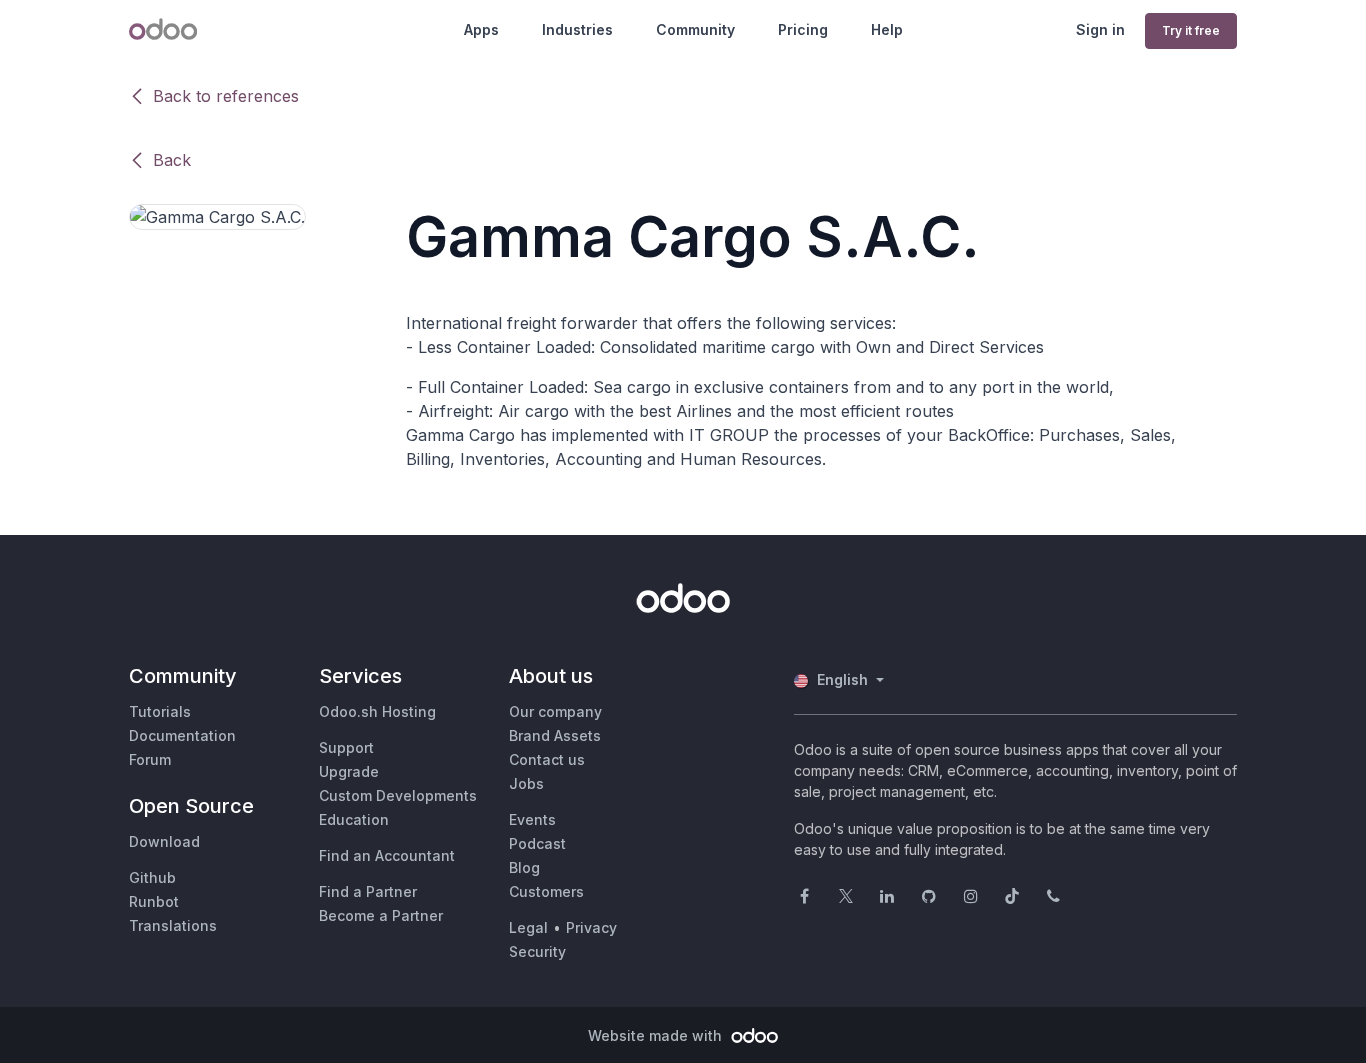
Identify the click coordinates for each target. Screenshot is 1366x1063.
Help (887, 29)
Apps (481, 29)
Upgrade (349, 771)
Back (172, 160)
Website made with (657, 1035)
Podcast (537, 843)
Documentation (182, 735)
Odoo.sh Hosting (377, 711)
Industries (577, 29)
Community (695, 29)
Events (532, 819)
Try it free (1191, 30)
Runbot (154, 901)
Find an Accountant (387, 855)
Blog (524, 867)
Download (164, 841)
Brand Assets (555, 735)
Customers (546, 891)
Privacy (591, 927)
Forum (150, 759)
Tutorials (160, 711)
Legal (528, 927)
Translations (173, 925)
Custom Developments (398, 795)
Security (537, 951)
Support (346, 747)
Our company (555, 711)
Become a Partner (381, 915)
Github (152, 877)
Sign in (1100, 29)
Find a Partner (368, 891)
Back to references (226, 96)
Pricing (803, 29)
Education (354, 819)
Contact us (547, 759)
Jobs (526, 783)
